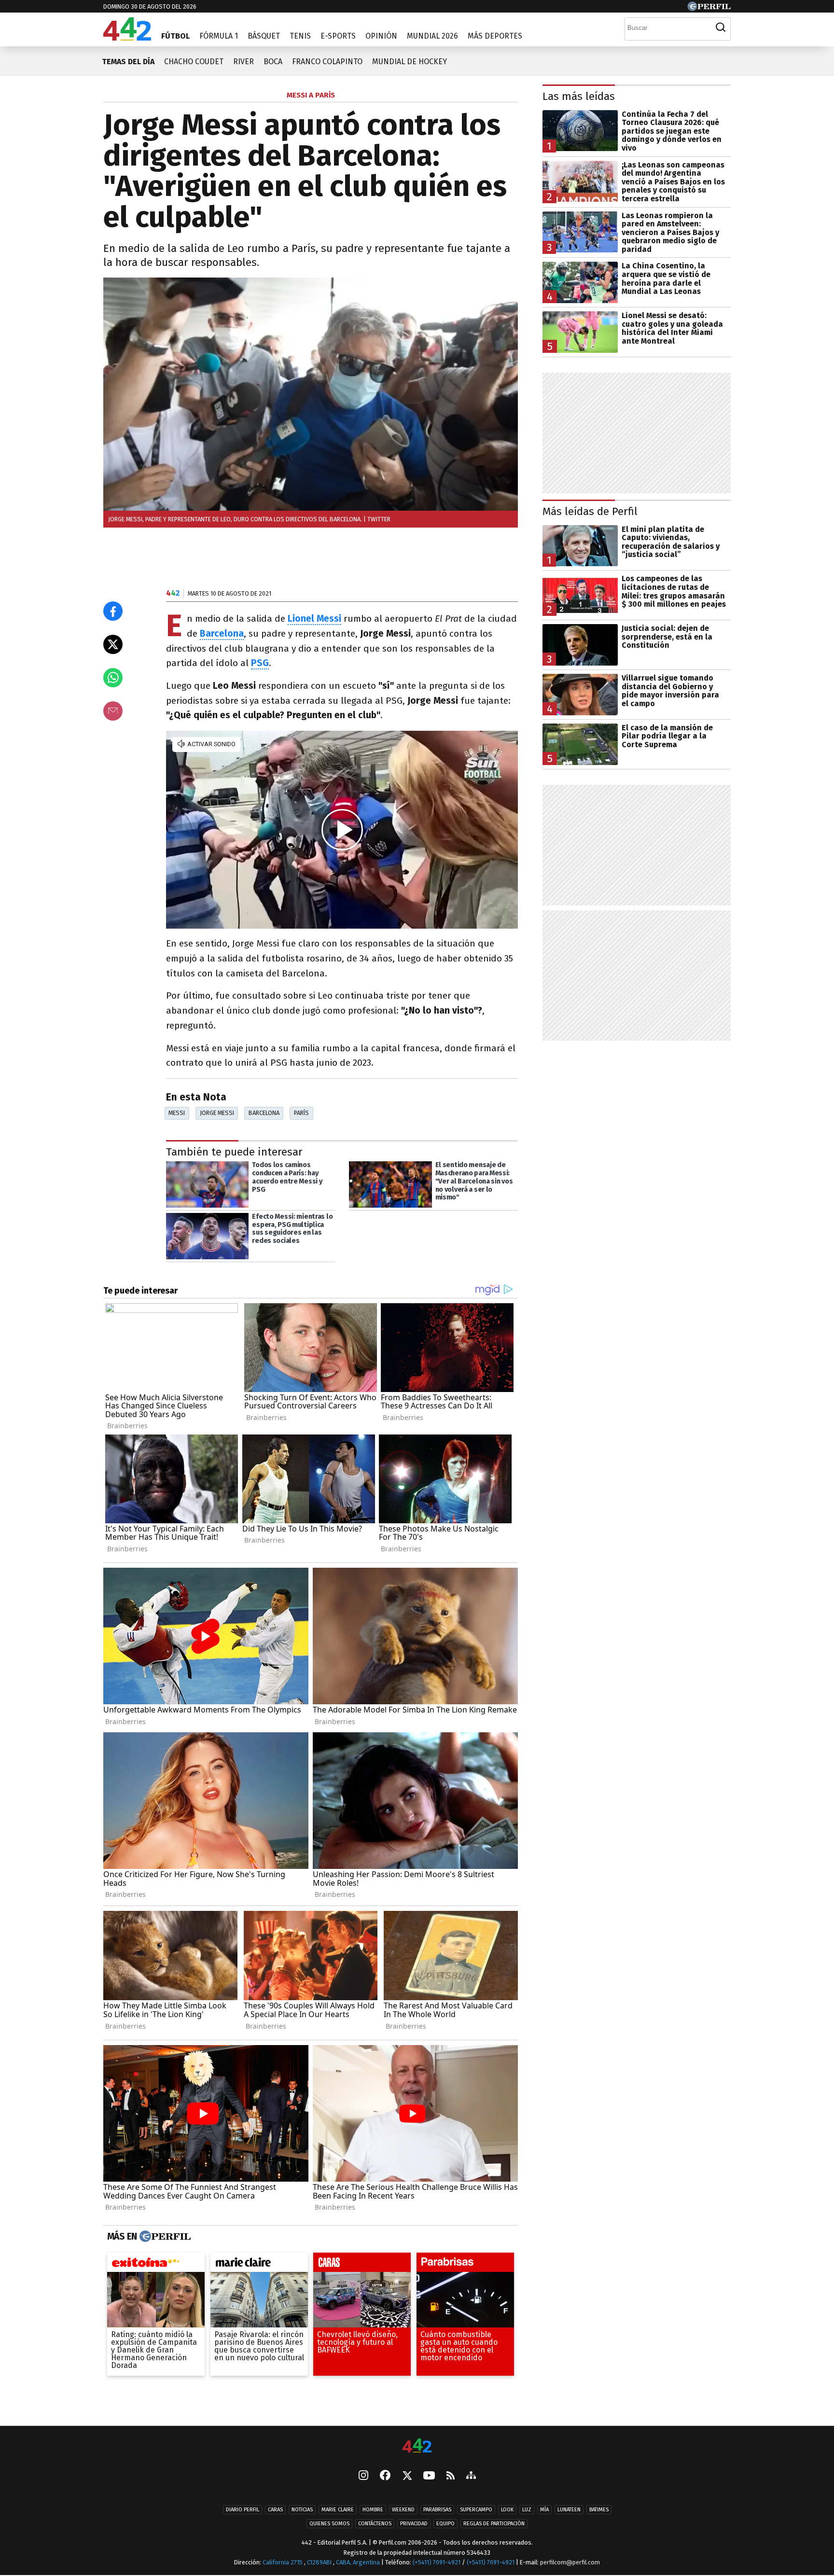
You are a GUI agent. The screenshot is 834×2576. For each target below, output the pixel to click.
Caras (275, 2510)
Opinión (381, 36)
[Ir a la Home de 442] (127, 38)
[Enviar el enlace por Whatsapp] (113, 678)
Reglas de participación (494, 2524)
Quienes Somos (329, 2524)
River (243, 62)
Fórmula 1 (219, 36)
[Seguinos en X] (407, 2477)
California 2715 (283, 2563)
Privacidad (414, 2524)
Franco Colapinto (327, 62)
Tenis (300, 36)
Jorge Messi (217, 1113)
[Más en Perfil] (164, 2237)
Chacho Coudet (194, 62)
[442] (417, 2446)
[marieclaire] (259, 2265)
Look (507, 2510)
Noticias (302, 2510)
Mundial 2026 (432, 36)
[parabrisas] (465, 2265)
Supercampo (476, 2510)
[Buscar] (721, 28)
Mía (544, 2510)
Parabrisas (437, 2510)
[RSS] (451, 2476)
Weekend (403, 2510)
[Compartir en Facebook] (113, 611)
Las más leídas (579, 96)
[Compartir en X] (113, 644)
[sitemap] (471, 2477)
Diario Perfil (243, 2510)
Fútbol (175, 36)
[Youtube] (429, 2476)
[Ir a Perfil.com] (709, 8)
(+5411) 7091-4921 (437, 2563)
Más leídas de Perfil (590, 511)
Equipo (445, 2524)
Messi (177, 1113)
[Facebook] (385, 2477)
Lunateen (569, 2510)
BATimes (599, 2510)
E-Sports (338, 36)
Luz (527, 2510)
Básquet (264, 36)
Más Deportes (495, 36)
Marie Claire (338, 2510)
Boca (273, 62)
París (301, 1113)
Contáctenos (375, 2524)
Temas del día (128, 62)
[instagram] (363, 2477)
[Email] (113, 711)
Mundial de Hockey (410, 62)
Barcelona (264, 1113)
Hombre (373, 2510)
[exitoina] (156, 2265)
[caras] (362, 2265)
